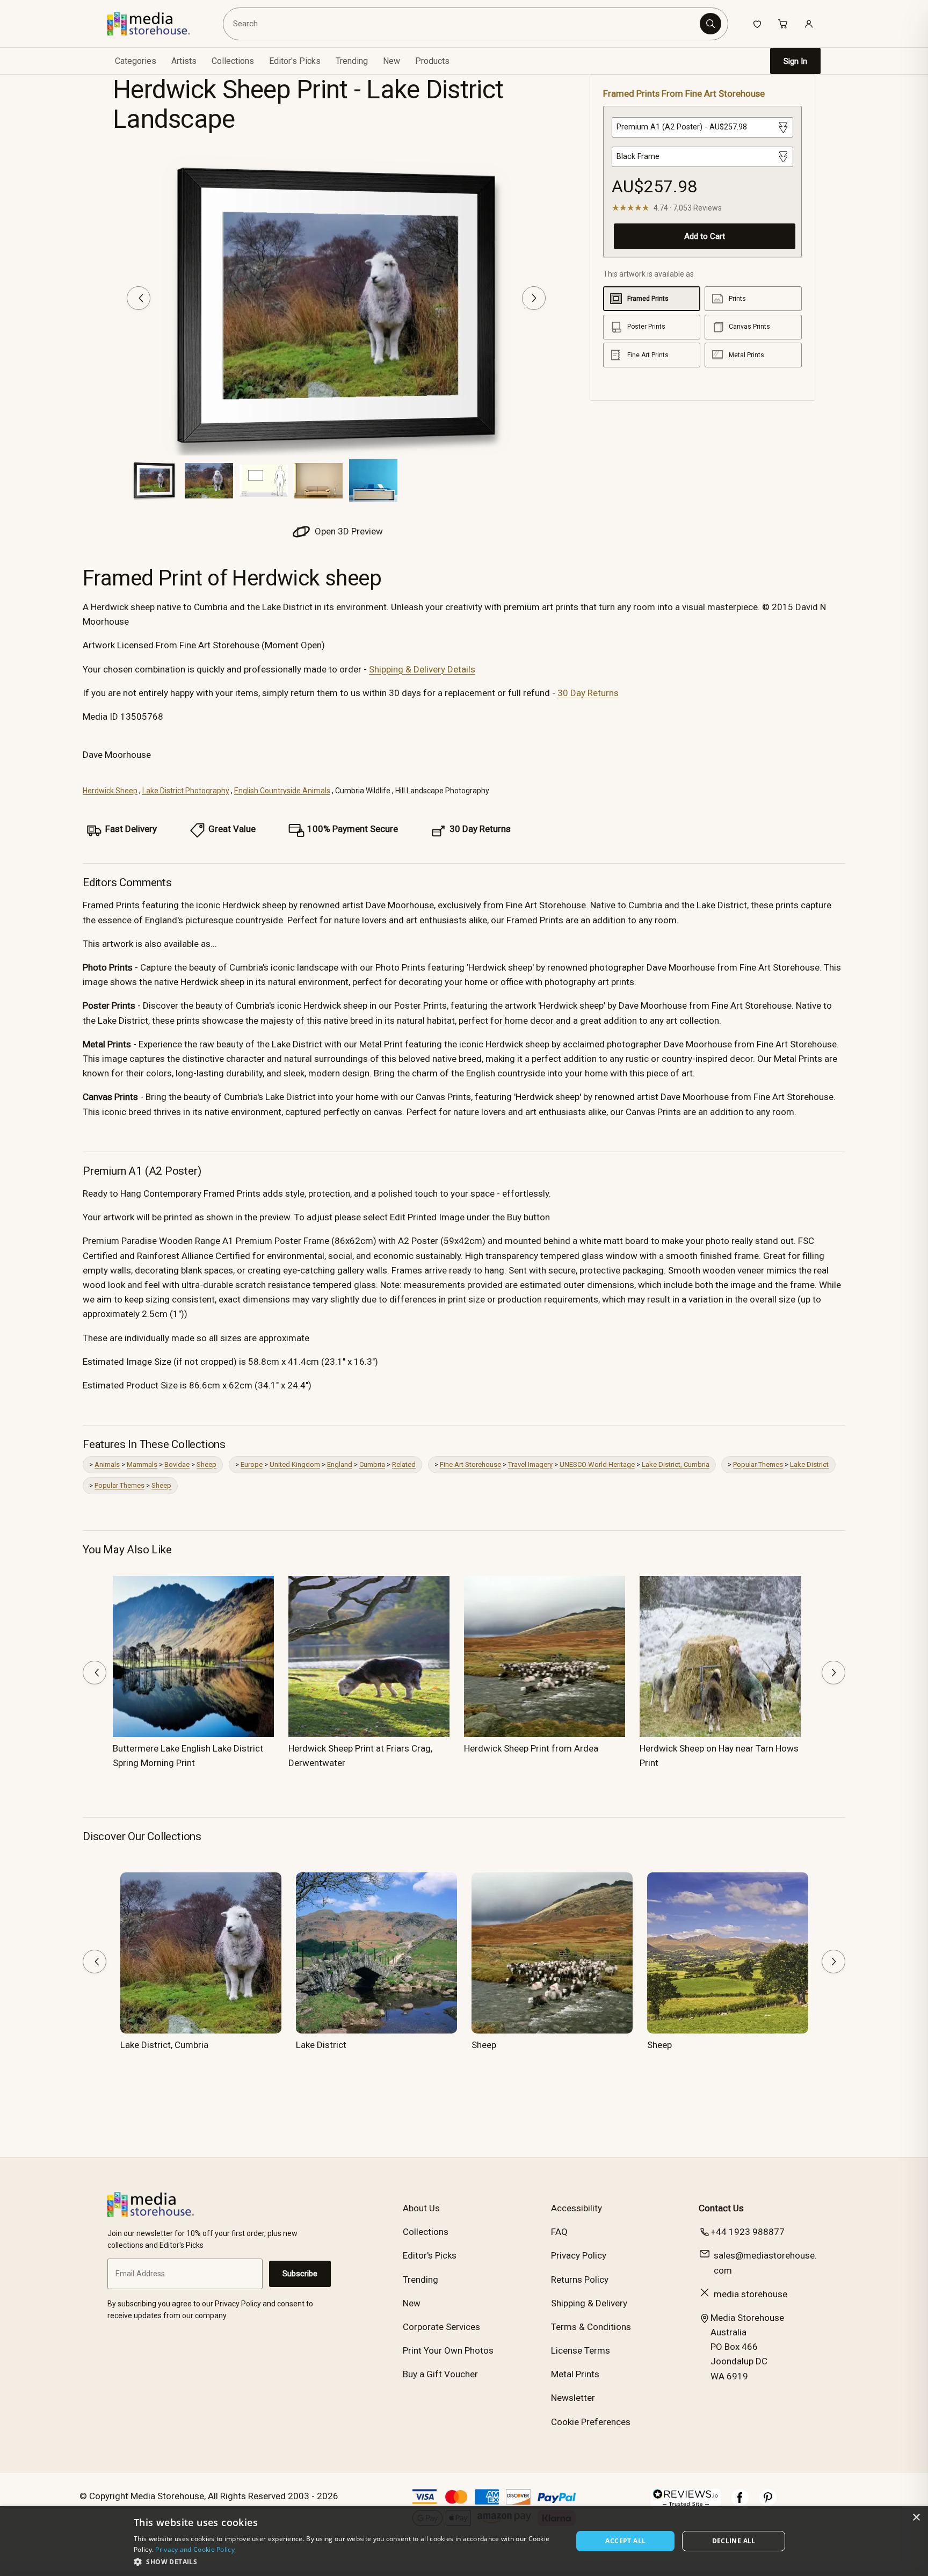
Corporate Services (441, 2327)
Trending (352, 61)
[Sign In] (809, 24)
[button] (347, 2561)
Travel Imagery (530, 1464)
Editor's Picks (295, 61)
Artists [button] (184, 61)
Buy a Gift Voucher (440, 2374)
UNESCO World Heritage (597, 1464)
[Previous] (139, 298)
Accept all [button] (625, 2541)
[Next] (534, 298)
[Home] (157, 24)
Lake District (809, 1464)
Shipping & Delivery (589, 2303)
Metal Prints (575, 2374)
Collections (233, 61)
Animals (107, 1464)
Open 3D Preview (348, 531)
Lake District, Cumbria (676, 1464)
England (340, 1464)
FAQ (559, 2232)
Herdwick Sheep (110, 791)
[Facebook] (740, 2503)
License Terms (581, 2350)
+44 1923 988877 (748, 2232)
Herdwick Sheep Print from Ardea (531, 1748)
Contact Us (721, 2208)
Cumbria (372, 1464)
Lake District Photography (186, 791)
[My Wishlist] (757, 24)
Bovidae (177, 1464)
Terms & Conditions (591, 2327)
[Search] (711, 24)
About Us (421, 2208)
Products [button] (432, 61)
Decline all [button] (734, 2541)
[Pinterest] (768, 2503)
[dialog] (464, 2541)
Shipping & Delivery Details (422, 669)
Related (404, 1464)
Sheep (206, 1464)
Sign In (795, 61)
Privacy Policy (579, 2255)
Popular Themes (758, 1464)
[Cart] (783, 24)
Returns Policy (580, 2280)
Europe (252, 1464)
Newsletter (573, 2398)
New (392, 61)
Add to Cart (705, 236)
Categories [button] (136, 61)
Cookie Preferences (591, 2422)
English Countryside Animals (282, 791)
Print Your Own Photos (448, 2350)
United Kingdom (295, 1464)
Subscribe (300, 2274)
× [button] (916, 2518)
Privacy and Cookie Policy (195, 2549)
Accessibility (577, 2208)
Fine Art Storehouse (470, 1464)
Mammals (142, 1464)
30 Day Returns (588, 693)
